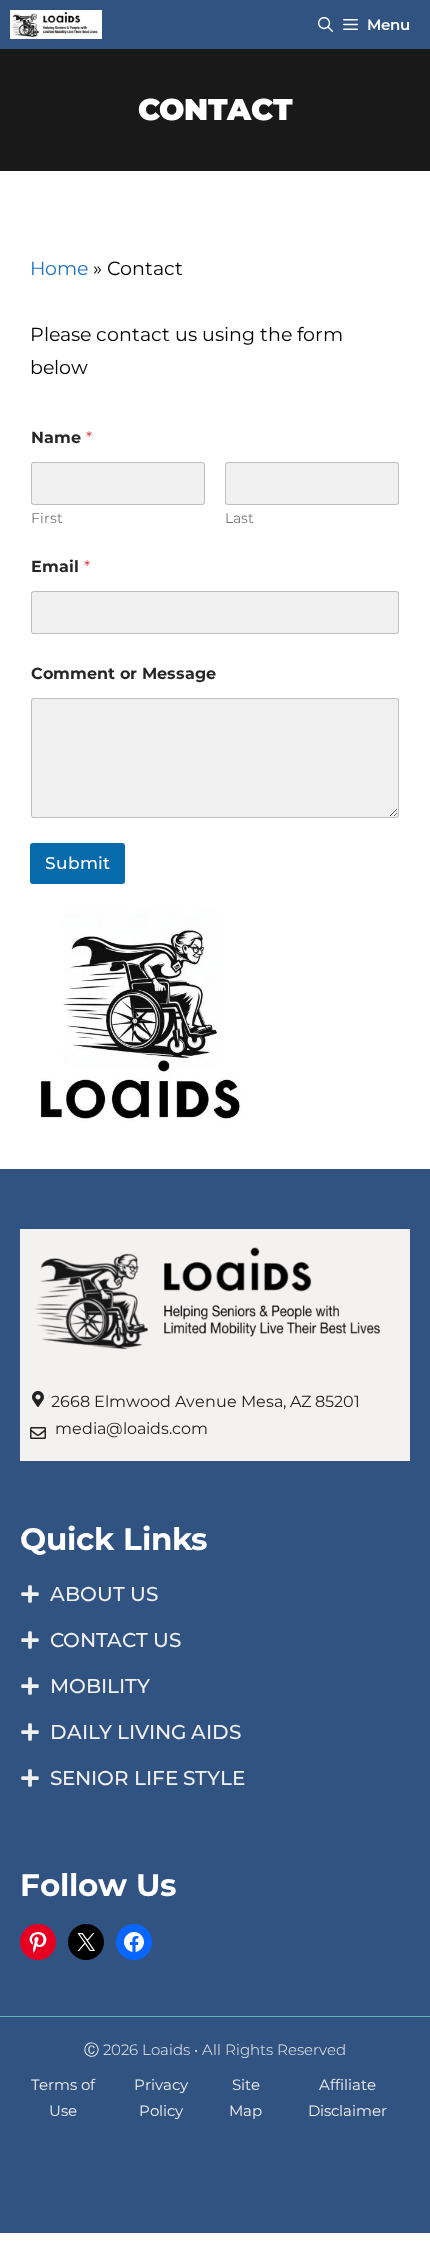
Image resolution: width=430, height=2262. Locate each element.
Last (239, 518)
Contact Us (115, 1640)
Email (60, 566)
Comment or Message (123, 673)
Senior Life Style (147, 1778)
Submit (77, 863)
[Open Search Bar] (325, 24)
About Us (104, 1594)
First (47, 518)
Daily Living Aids (145, 1732)
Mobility (100, 1686)
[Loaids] (56, 24)
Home (59, 268)
